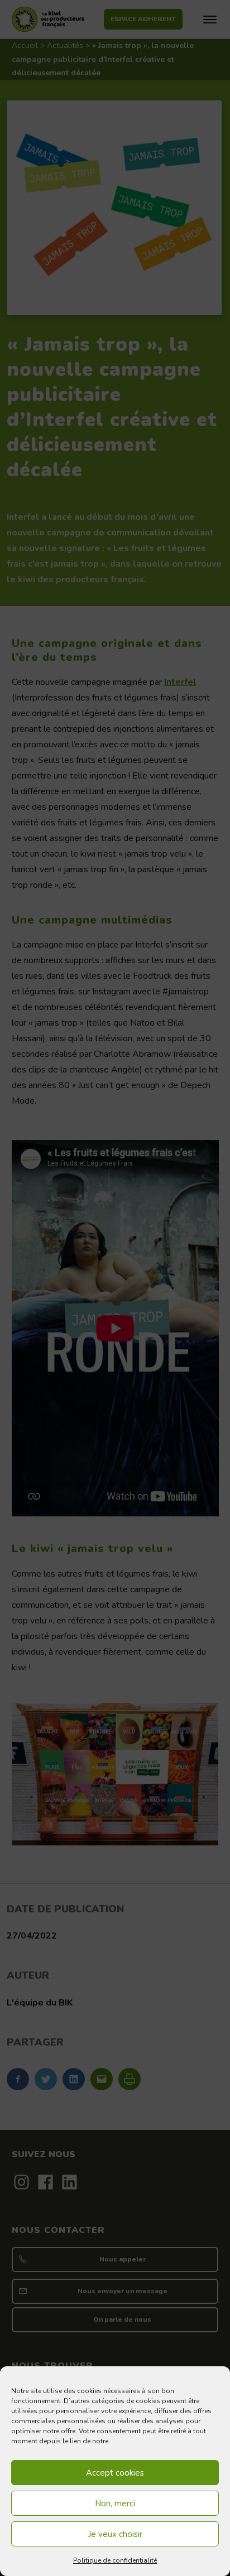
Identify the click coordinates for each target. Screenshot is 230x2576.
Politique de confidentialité (115, 2560)
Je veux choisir (115, 2534)
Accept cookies (115, 2473)
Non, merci (115, 2503)
